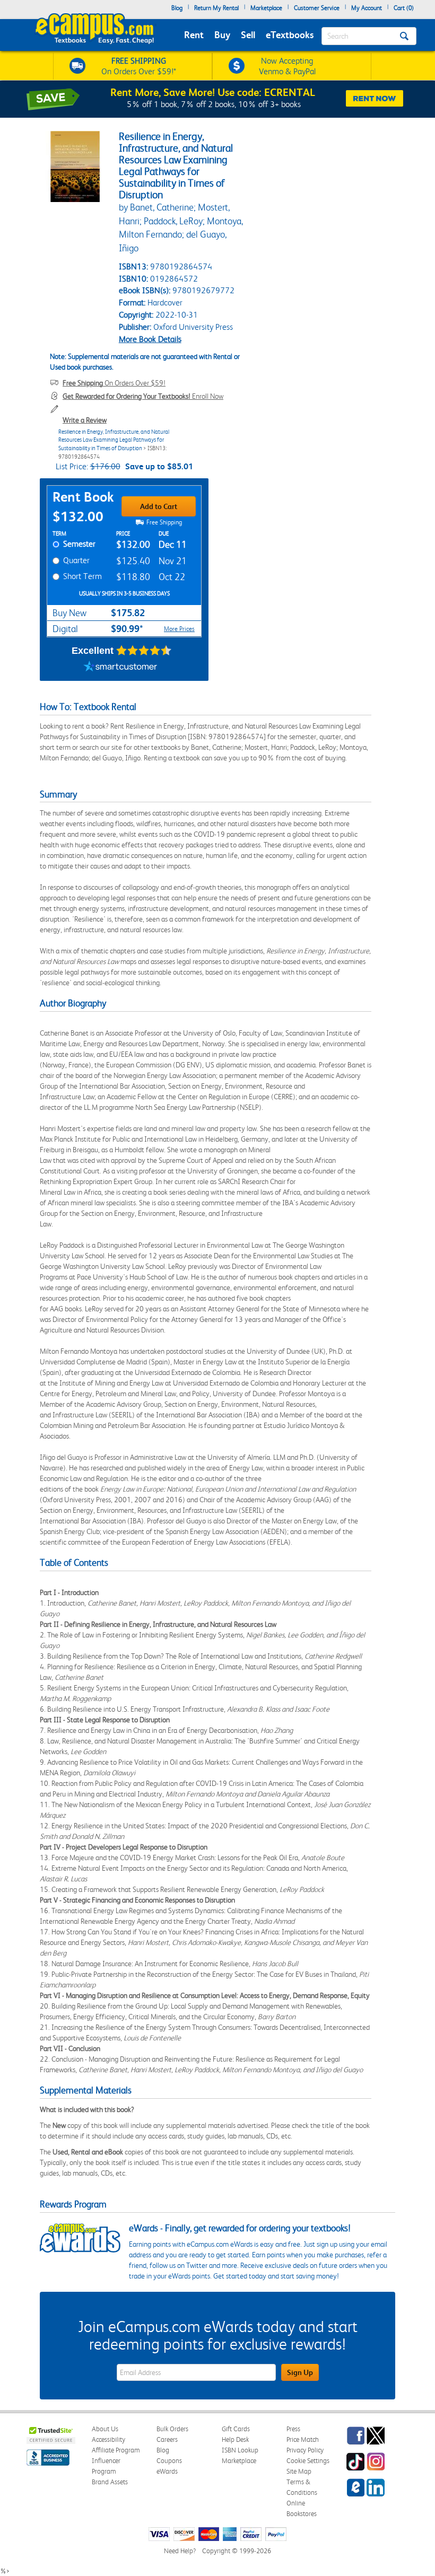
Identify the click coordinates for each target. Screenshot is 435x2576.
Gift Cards (236, 2429)
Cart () (404, 8)
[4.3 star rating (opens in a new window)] (144, 651)
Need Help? (180, 2551)
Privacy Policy (305, 2450)
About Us (105, 2429)
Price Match (303, 2439)
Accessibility (108, 2439)
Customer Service (317, 8)
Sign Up (300, 2372)
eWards (167, 2471)
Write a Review (85, 420)
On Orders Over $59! (114, 383)
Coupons (169, 2461)
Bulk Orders (172, 2429)
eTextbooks (290, 35)
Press (293, 2429)
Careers (167, 2439)
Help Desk (235, 2439)
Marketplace (266, 8)
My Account (367, 8)
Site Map (299, 2471)
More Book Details (150, 339)
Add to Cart (159, 506)
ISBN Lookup (240, 2450)
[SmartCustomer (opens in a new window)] (120, 668)
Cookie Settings (308, 2461)
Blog (177, 8)
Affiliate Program (116, 2450)
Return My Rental (216, 8)
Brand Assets (110, 2482)
